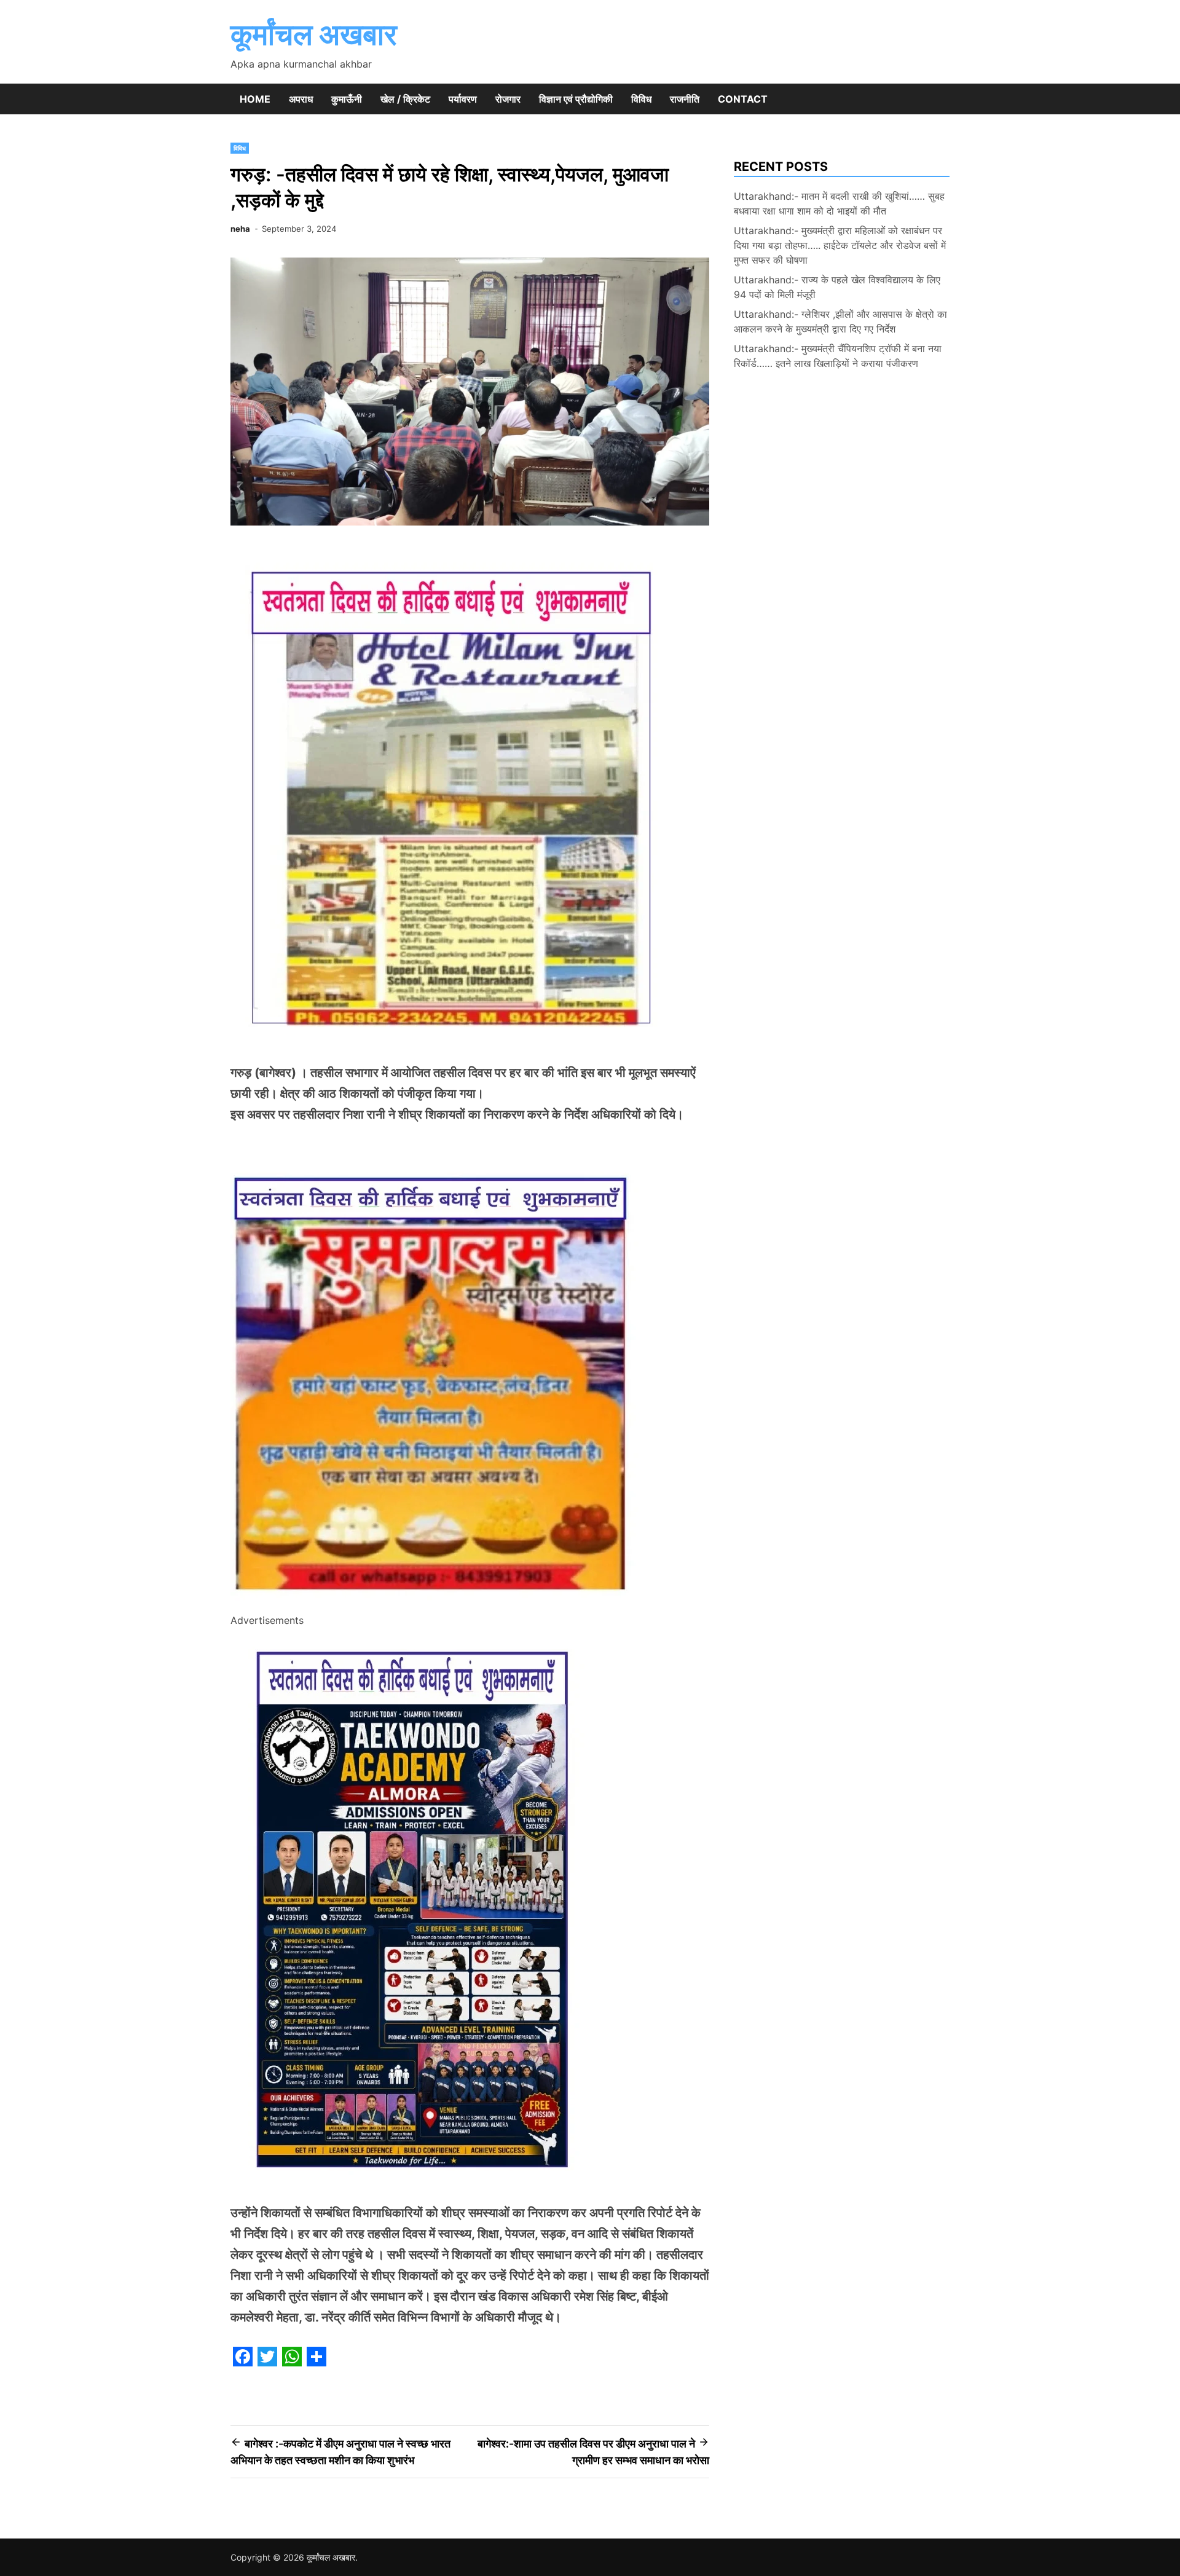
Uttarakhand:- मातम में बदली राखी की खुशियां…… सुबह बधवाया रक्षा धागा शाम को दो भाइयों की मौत (839, 203)
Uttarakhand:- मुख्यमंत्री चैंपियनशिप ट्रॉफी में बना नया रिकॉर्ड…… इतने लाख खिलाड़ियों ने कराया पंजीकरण (838, 356)
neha (240, 229)
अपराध (301, 99)
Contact (743, 99)
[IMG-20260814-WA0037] (435, 1604)
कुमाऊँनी (347, 99)
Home (255, 99)
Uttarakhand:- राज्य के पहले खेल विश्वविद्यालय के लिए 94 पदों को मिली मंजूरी (837, 287)
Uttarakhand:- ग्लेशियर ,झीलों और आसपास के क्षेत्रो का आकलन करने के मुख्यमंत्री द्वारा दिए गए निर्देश (840, 321)
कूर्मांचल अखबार (314, 34)
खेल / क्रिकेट (405, 99)
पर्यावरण (463, 99)
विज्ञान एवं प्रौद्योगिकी (576, 99)
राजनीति (685, 99)
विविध (641, 99)
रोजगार (508, 99)
